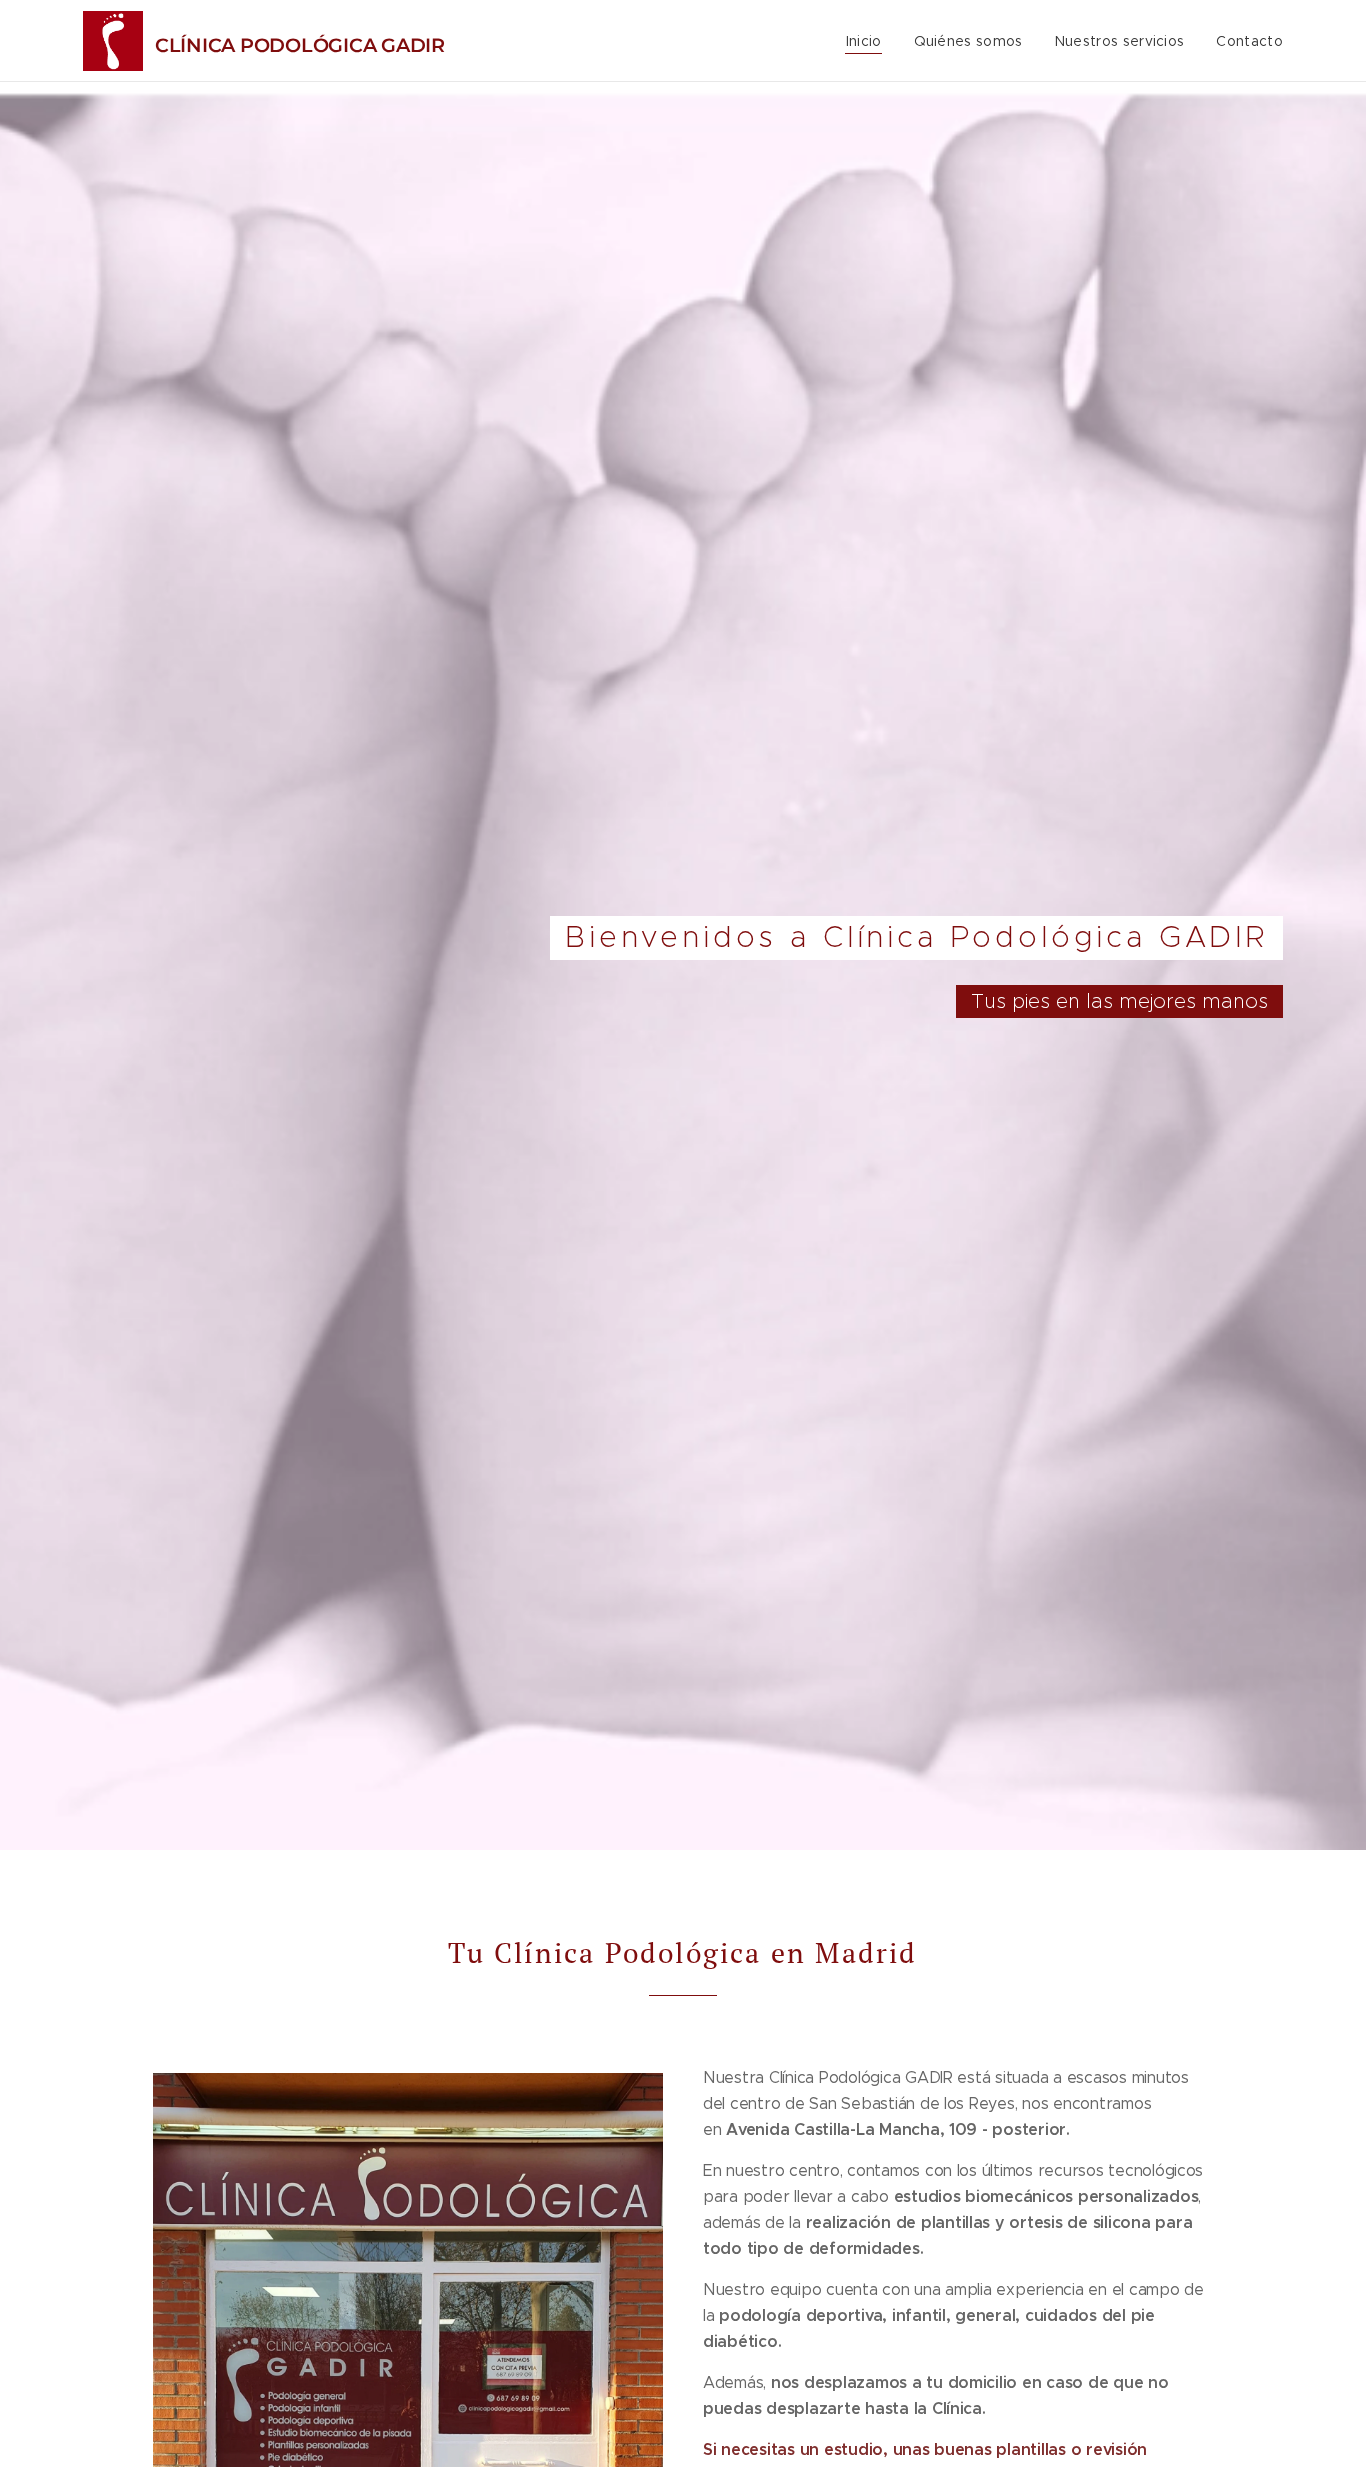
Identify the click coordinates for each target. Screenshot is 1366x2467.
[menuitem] (869, 41)
